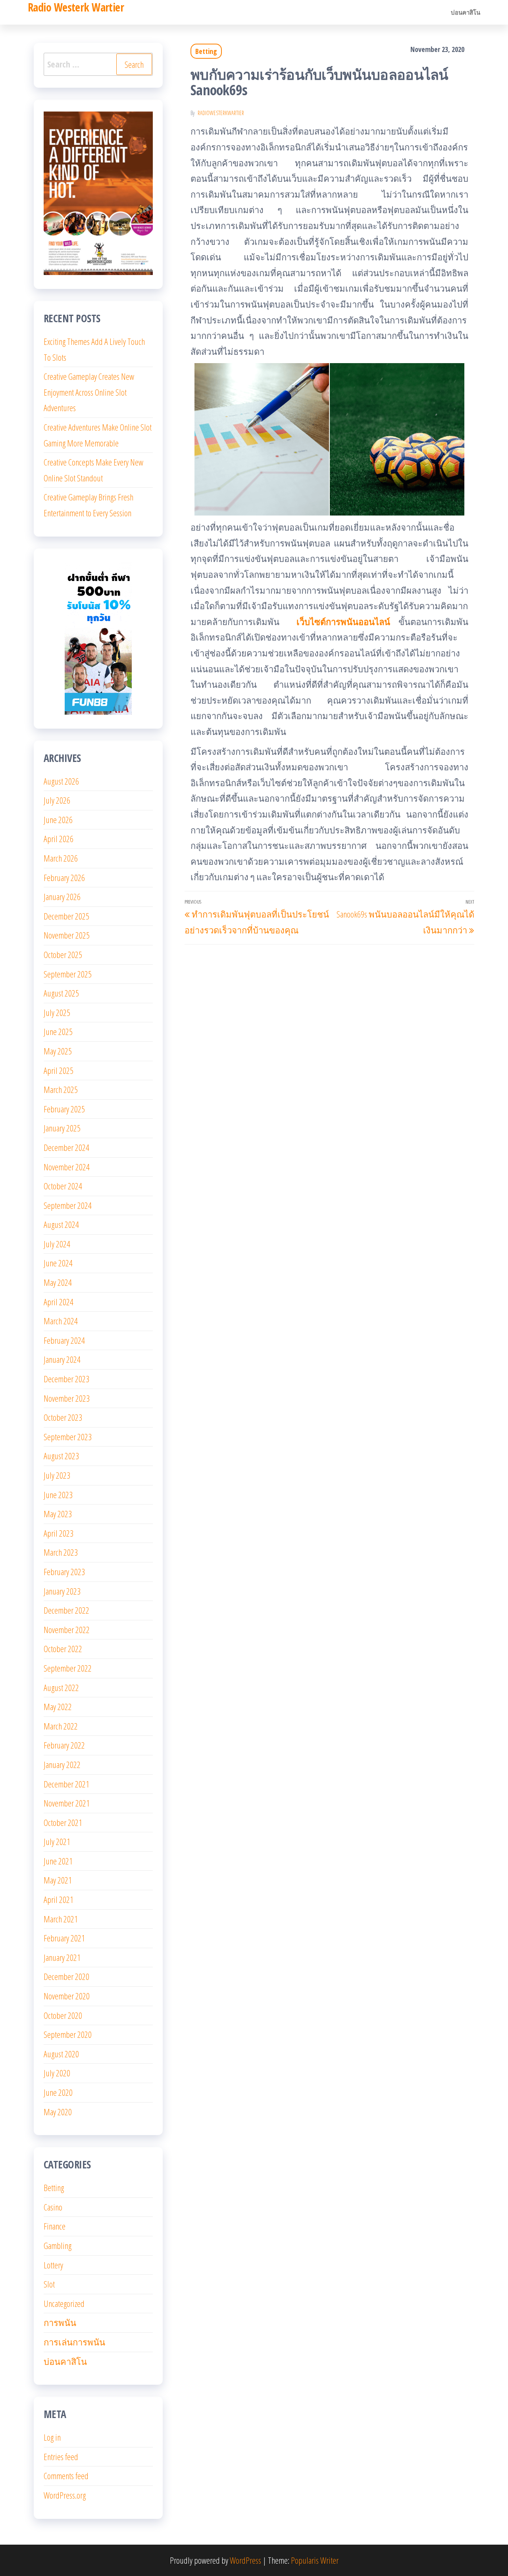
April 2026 (59, 839)
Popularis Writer (315, 2560)
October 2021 (63, 1822)
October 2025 (63, 954)
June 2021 (58, 1861)
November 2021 (67, 1803)
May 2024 (58, 1282)
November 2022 (67, 1629)
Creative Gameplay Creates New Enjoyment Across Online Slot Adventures (89, 392)
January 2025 (62, 1128)
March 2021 (61, 1919)
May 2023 (58, 1514)
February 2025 (64, 1109)
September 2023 (68, 1437)
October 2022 (63, 1649)
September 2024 (68, 1205)
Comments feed (66, 2476)
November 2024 (67, 1167)
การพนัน (60, 2322)
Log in (52, 2437)
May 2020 (58, 2112)
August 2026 (61, 781)
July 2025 (57, 1012)
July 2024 (57, 1244)
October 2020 (63, 2015)
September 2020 (68, 2034)
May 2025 (58, 1051)
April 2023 (59, 1533)
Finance (55, 2226)
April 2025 (59, 1070)
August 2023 (61, 1456)
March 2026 (61, 858)
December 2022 (66, 1610)
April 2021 (59, 1899)
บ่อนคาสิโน (466, 12)
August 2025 (61, 993)
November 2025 (67, 935)
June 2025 (58, 1031)
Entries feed (61, 2457)
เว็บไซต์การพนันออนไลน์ (343, 621)
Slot (49, 2284)
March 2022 (61, 1726)
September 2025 (68, 974)
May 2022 (58, 1706)
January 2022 (62, 1764)
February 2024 (64, 1340)
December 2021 (66, 1784)
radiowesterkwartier (221, 113)
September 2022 (68, 1668)
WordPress (245, 2560)
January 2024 (62, 1359)
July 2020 (57, 2073)
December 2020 (66, 1976)
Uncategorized (64, 2303)
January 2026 (62, 897)
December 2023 (66, 1379)
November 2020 (67, 1996)
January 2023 (62, 1591)
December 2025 (66, 916)
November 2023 (67, 1398)
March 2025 (61, 1089)
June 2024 (58, 1263)
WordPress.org (65, 2495)
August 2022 (61, 1687)
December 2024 (66, 1147)
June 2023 (58, 1495)
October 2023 (63, 1417)
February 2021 (64, 1938)
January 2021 (62, 1957)
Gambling (58, 2245)
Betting (206, 51)
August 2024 (61, 1224)
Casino (53, 2207)
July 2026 (57, 800)
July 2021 (57, 1841)
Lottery (53, 2265)
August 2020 (61, 2054)
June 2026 (58, 820)
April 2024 (59, 1302)
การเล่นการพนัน (74, 2342)
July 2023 (57, 1475)
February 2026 (64, 877)
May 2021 (58, 1880)
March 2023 (61, 1552)
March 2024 (61, 1321)
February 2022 (64, 1745)
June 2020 (58, 2092)
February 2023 (64, 1572)
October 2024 (63, 1186)
